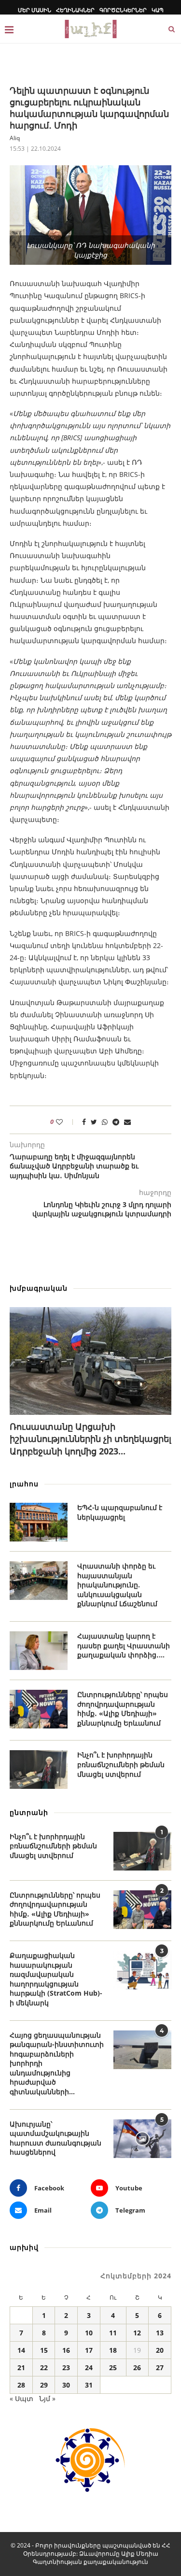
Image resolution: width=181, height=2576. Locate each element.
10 (89, 2333)
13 (160, 2333)
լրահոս (24, 1484)
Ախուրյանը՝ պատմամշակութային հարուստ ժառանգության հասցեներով (56, 2138)
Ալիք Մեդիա (140, 2554)
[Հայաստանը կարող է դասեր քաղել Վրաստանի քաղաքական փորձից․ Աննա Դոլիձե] (39, 1651)
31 (89, 2385)
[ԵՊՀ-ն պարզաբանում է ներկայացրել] (39, 1522)
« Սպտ (21, 2398)
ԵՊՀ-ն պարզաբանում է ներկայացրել (120, 1512)
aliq (15, 138)
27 (160, 2367)
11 (113, 2333)
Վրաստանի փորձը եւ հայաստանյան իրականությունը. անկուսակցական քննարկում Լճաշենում (117, 1585)
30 (66, 2385)
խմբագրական (39, 1288)
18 (113, 2350)
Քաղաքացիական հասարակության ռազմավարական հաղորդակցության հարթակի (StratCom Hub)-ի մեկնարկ (56, 1979)
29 (44, 2385)
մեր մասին (35, 10)
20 (160, 2350)
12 (137, 2333)
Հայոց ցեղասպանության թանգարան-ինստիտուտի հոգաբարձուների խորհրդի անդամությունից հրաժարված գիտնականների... (57, 2064)
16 (66, 2350)
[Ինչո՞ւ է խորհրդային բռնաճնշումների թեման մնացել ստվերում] (39, 1770)
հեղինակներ (75, 10)
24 (89, 2367)
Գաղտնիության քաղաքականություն (90, 2562)
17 (89, 2350)
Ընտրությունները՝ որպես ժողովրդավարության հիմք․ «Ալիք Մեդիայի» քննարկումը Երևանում (123, 1709)
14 (21, 2350)
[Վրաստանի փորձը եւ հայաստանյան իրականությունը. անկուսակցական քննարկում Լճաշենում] (39, 1581)
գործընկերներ (123, 10)
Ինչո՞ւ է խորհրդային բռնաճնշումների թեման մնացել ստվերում (121, 1764)
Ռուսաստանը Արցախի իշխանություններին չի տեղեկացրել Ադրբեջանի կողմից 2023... (90, 1439)
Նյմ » (47, 2398)
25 (113, 2367)
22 (44, 2367)
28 (21, 2385)
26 (137, 2367)
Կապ (158, 10)
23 (66, 2367)
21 (21, 2367)
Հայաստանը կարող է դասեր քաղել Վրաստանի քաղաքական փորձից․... (124, 1645)
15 (44, 2350)
